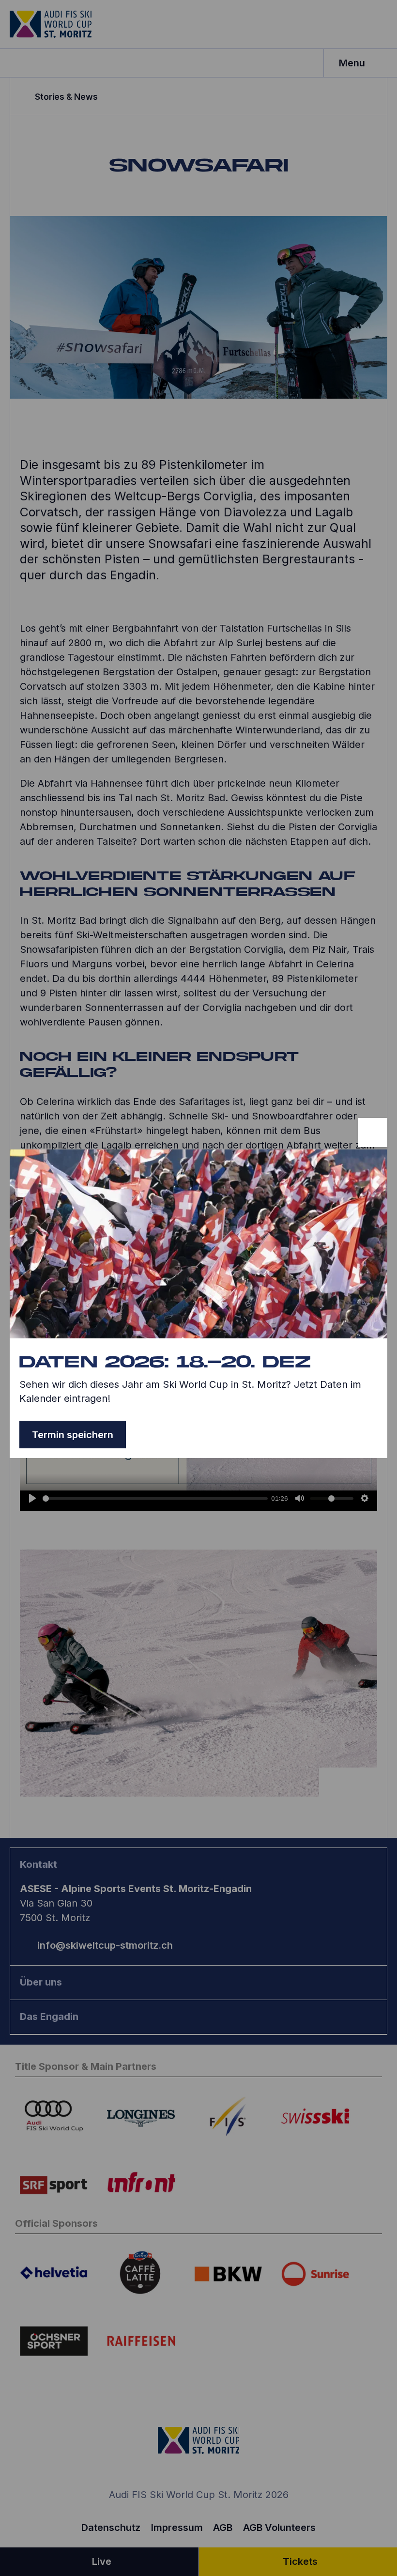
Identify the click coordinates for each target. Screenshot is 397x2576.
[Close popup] (373, 1133)
